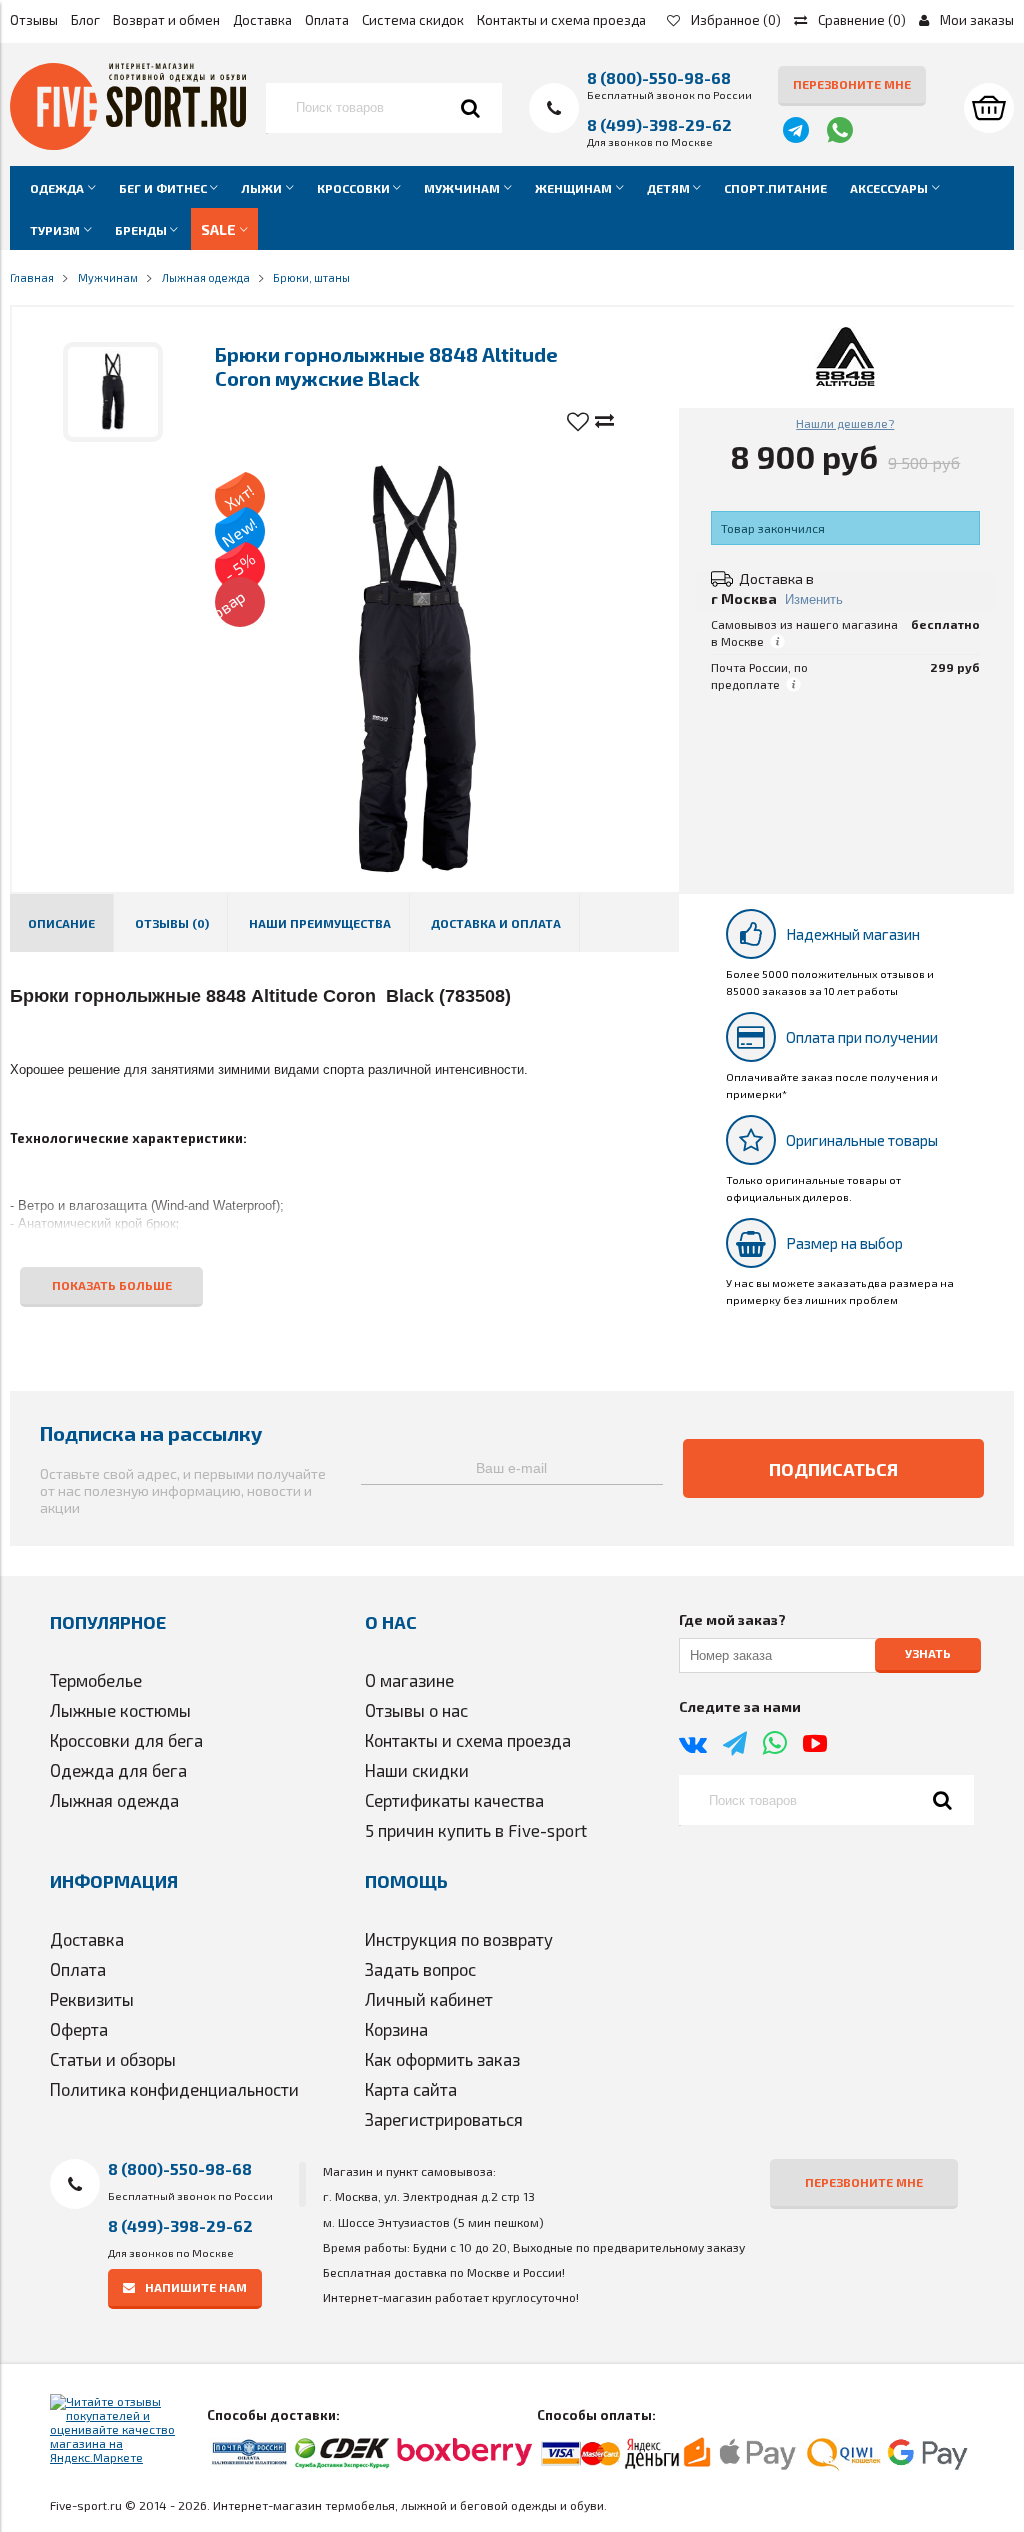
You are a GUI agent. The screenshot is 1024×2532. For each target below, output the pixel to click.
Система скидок (413, 20)
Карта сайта (411, 2089)
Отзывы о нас (416, 1710)
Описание (61, 923)
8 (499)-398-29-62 (659, 124)
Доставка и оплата (496, 923)
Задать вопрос (420, 1969)
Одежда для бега (118, 1770)
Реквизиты (92, 1999)
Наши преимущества (320, 923)
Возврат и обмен (166, 20)
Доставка (262, 20)
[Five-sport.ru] (128, 145)
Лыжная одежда (114, 1800)
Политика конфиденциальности (174, 2089)
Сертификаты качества (454, 1800)
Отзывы (34, 20)
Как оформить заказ (442, 2059)
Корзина (396, 2029)
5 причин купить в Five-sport (476, 1830)
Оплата (327, 20)
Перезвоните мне (852, 84)
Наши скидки (417, 1770)
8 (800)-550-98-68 (659, 77)
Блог (85, 20)
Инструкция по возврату (459, 1939)
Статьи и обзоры (113, 2059)
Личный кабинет (429, 1999)
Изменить (814, 599)
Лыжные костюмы (120, 1710)
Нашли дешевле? (845, 423)
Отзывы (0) (172, 923)
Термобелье (96, 1680)
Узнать (928, 1654)
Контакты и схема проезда (561, 20)
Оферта (79, 2029)
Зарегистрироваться (444, 2119)
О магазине (409, 1680)
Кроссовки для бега (126, 1740)
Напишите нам (196, 2287)
